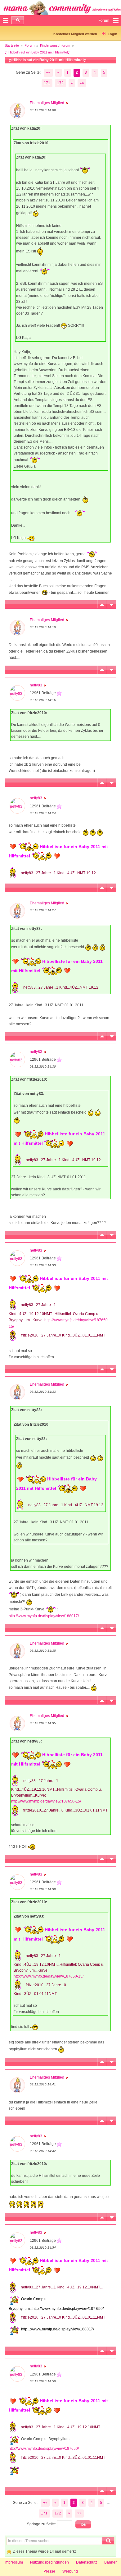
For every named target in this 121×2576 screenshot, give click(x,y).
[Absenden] (18, 20)
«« (48, 72)
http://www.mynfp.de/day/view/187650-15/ (46, 1801)
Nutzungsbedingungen (49, 2562)
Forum (29, 45)
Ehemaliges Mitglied (47, 103)
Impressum (14, 2562)
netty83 (36, 685)
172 (60, 83)
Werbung (70, 2571)
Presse (49, 2571)
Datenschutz (87, 2562)
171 (47, 83)
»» (82, 83)
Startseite (12, 45)
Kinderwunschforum (55, 45)
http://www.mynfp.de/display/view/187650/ (44, 2449)
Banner (110, 2562)
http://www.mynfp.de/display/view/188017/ (44, 1616)
